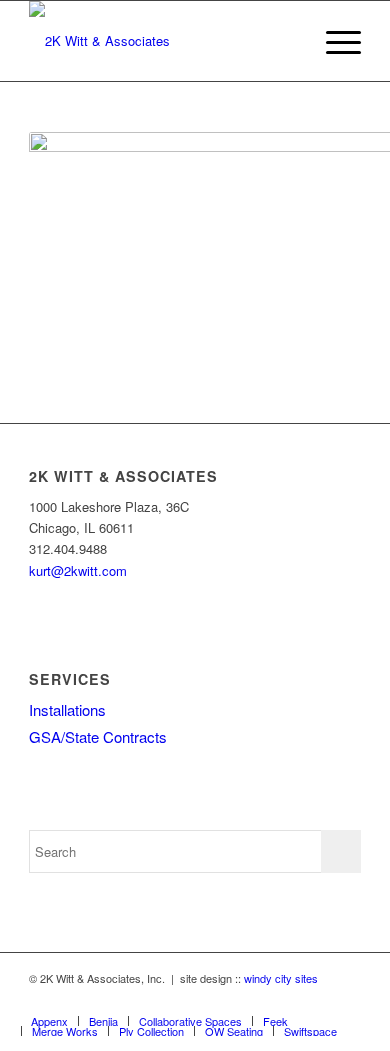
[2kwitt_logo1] (161, 41)
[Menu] (333, 41)
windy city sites (281, 978)
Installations (67, 709)
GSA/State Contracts (98, 736)
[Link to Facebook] (316, 1000)
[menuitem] (333, 41)
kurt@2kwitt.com (78, 570)
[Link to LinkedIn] (346, 1000)
